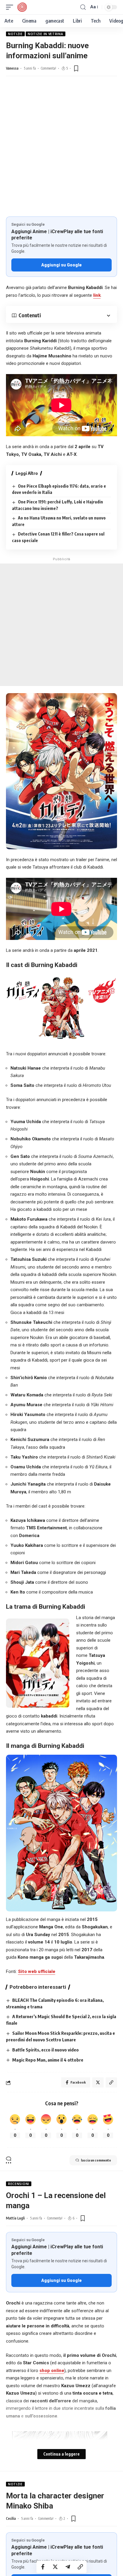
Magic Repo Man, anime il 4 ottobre (48, 2060)
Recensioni (19, 2184)
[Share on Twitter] (55, 2567)
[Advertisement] (61, 152)
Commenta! (49, 68)
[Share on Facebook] (43, 2567)
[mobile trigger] (11, 7)
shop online (52, 2371)
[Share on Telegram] (68, 2567)
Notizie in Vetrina (46, 34)
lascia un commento (96, 2160)
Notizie (15, 34)
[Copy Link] (80, 2567)
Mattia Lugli (15, 2218)
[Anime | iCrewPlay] (22, 7)
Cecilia (11, 2518)
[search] (83, 7)
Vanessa (12, 68)
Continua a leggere (61, 2454)
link (97, 295)
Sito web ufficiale (37, 1971)
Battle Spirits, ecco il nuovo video (46, 2050)
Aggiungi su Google (61, 265)
